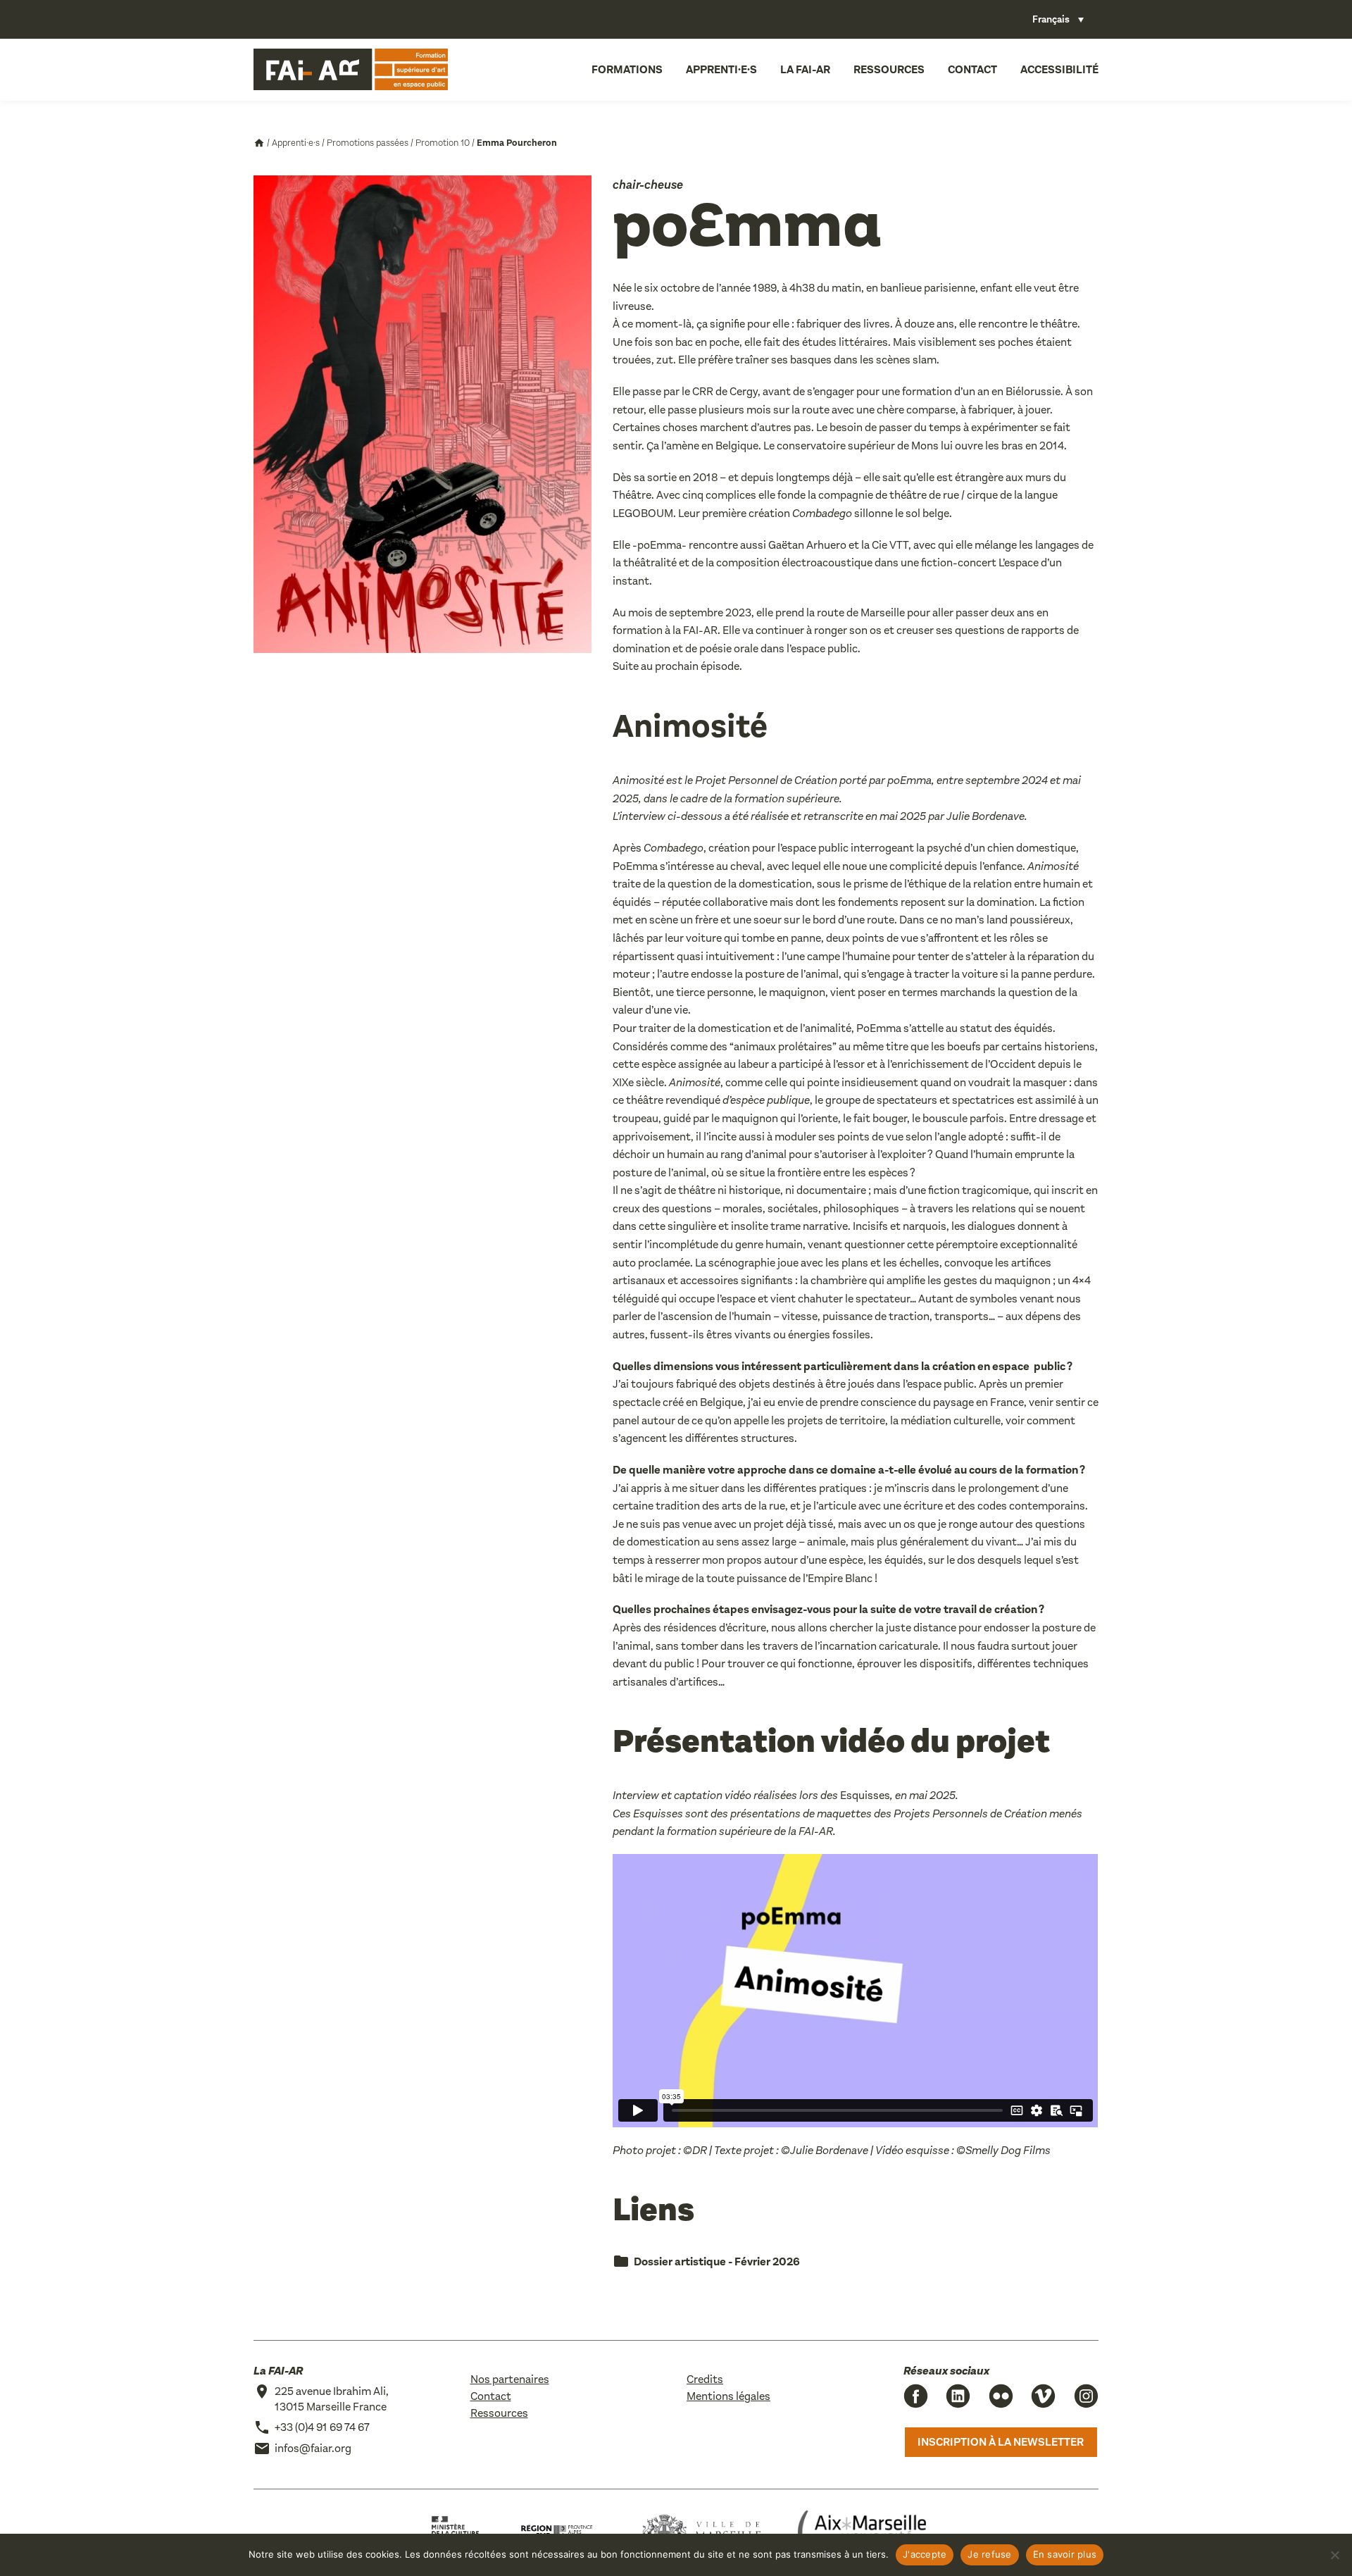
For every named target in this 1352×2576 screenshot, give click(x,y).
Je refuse (989, 2554)
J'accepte (925, 2554)
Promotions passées (368, 143)
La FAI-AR (805, 69)
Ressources (889, 69)
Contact (972, 69)
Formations (627, 69)
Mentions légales (728, 2396)
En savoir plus (1065, 2554)
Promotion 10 (443, 143)
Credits (705, 2379)
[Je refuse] (1334, 2555)
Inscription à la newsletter (1001, 2442)
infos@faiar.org (313, 2448)
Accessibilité (1059, 69)
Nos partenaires (510, 2379)
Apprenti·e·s (721, 69)
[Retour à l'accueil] (351, 70)
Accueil (259, 143)
